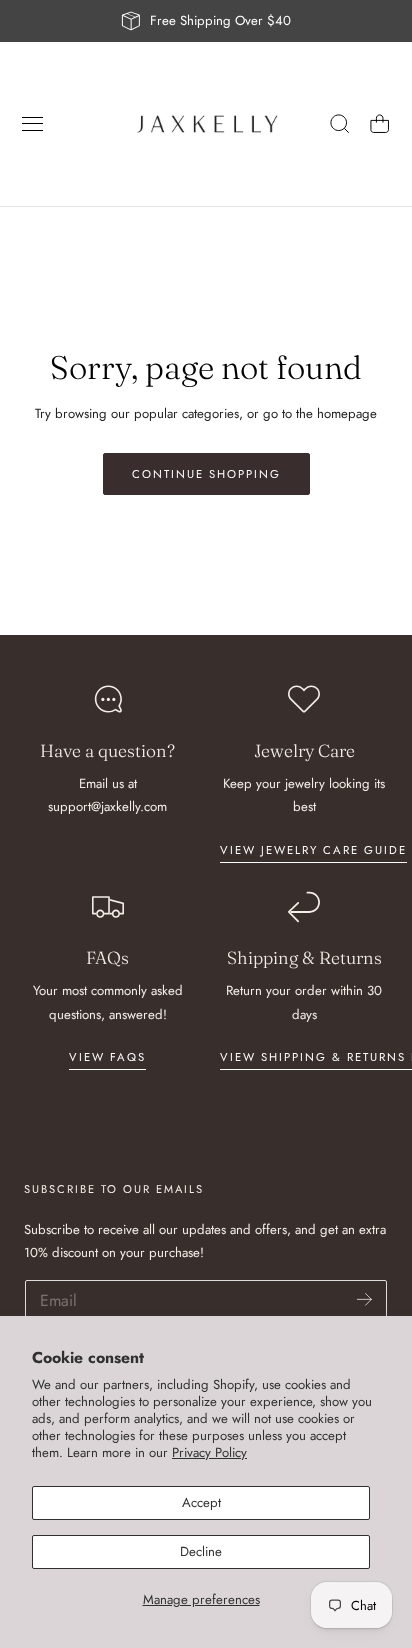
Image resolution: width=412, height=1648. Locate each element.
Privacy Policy (209, 1452)
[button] (33, 124)
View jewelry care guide (313, 850)
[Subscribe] (364, 1299)
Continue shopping (206, 474)
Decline (201, 1551)
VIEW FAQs (107, 1057)
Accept (201, 1502)
